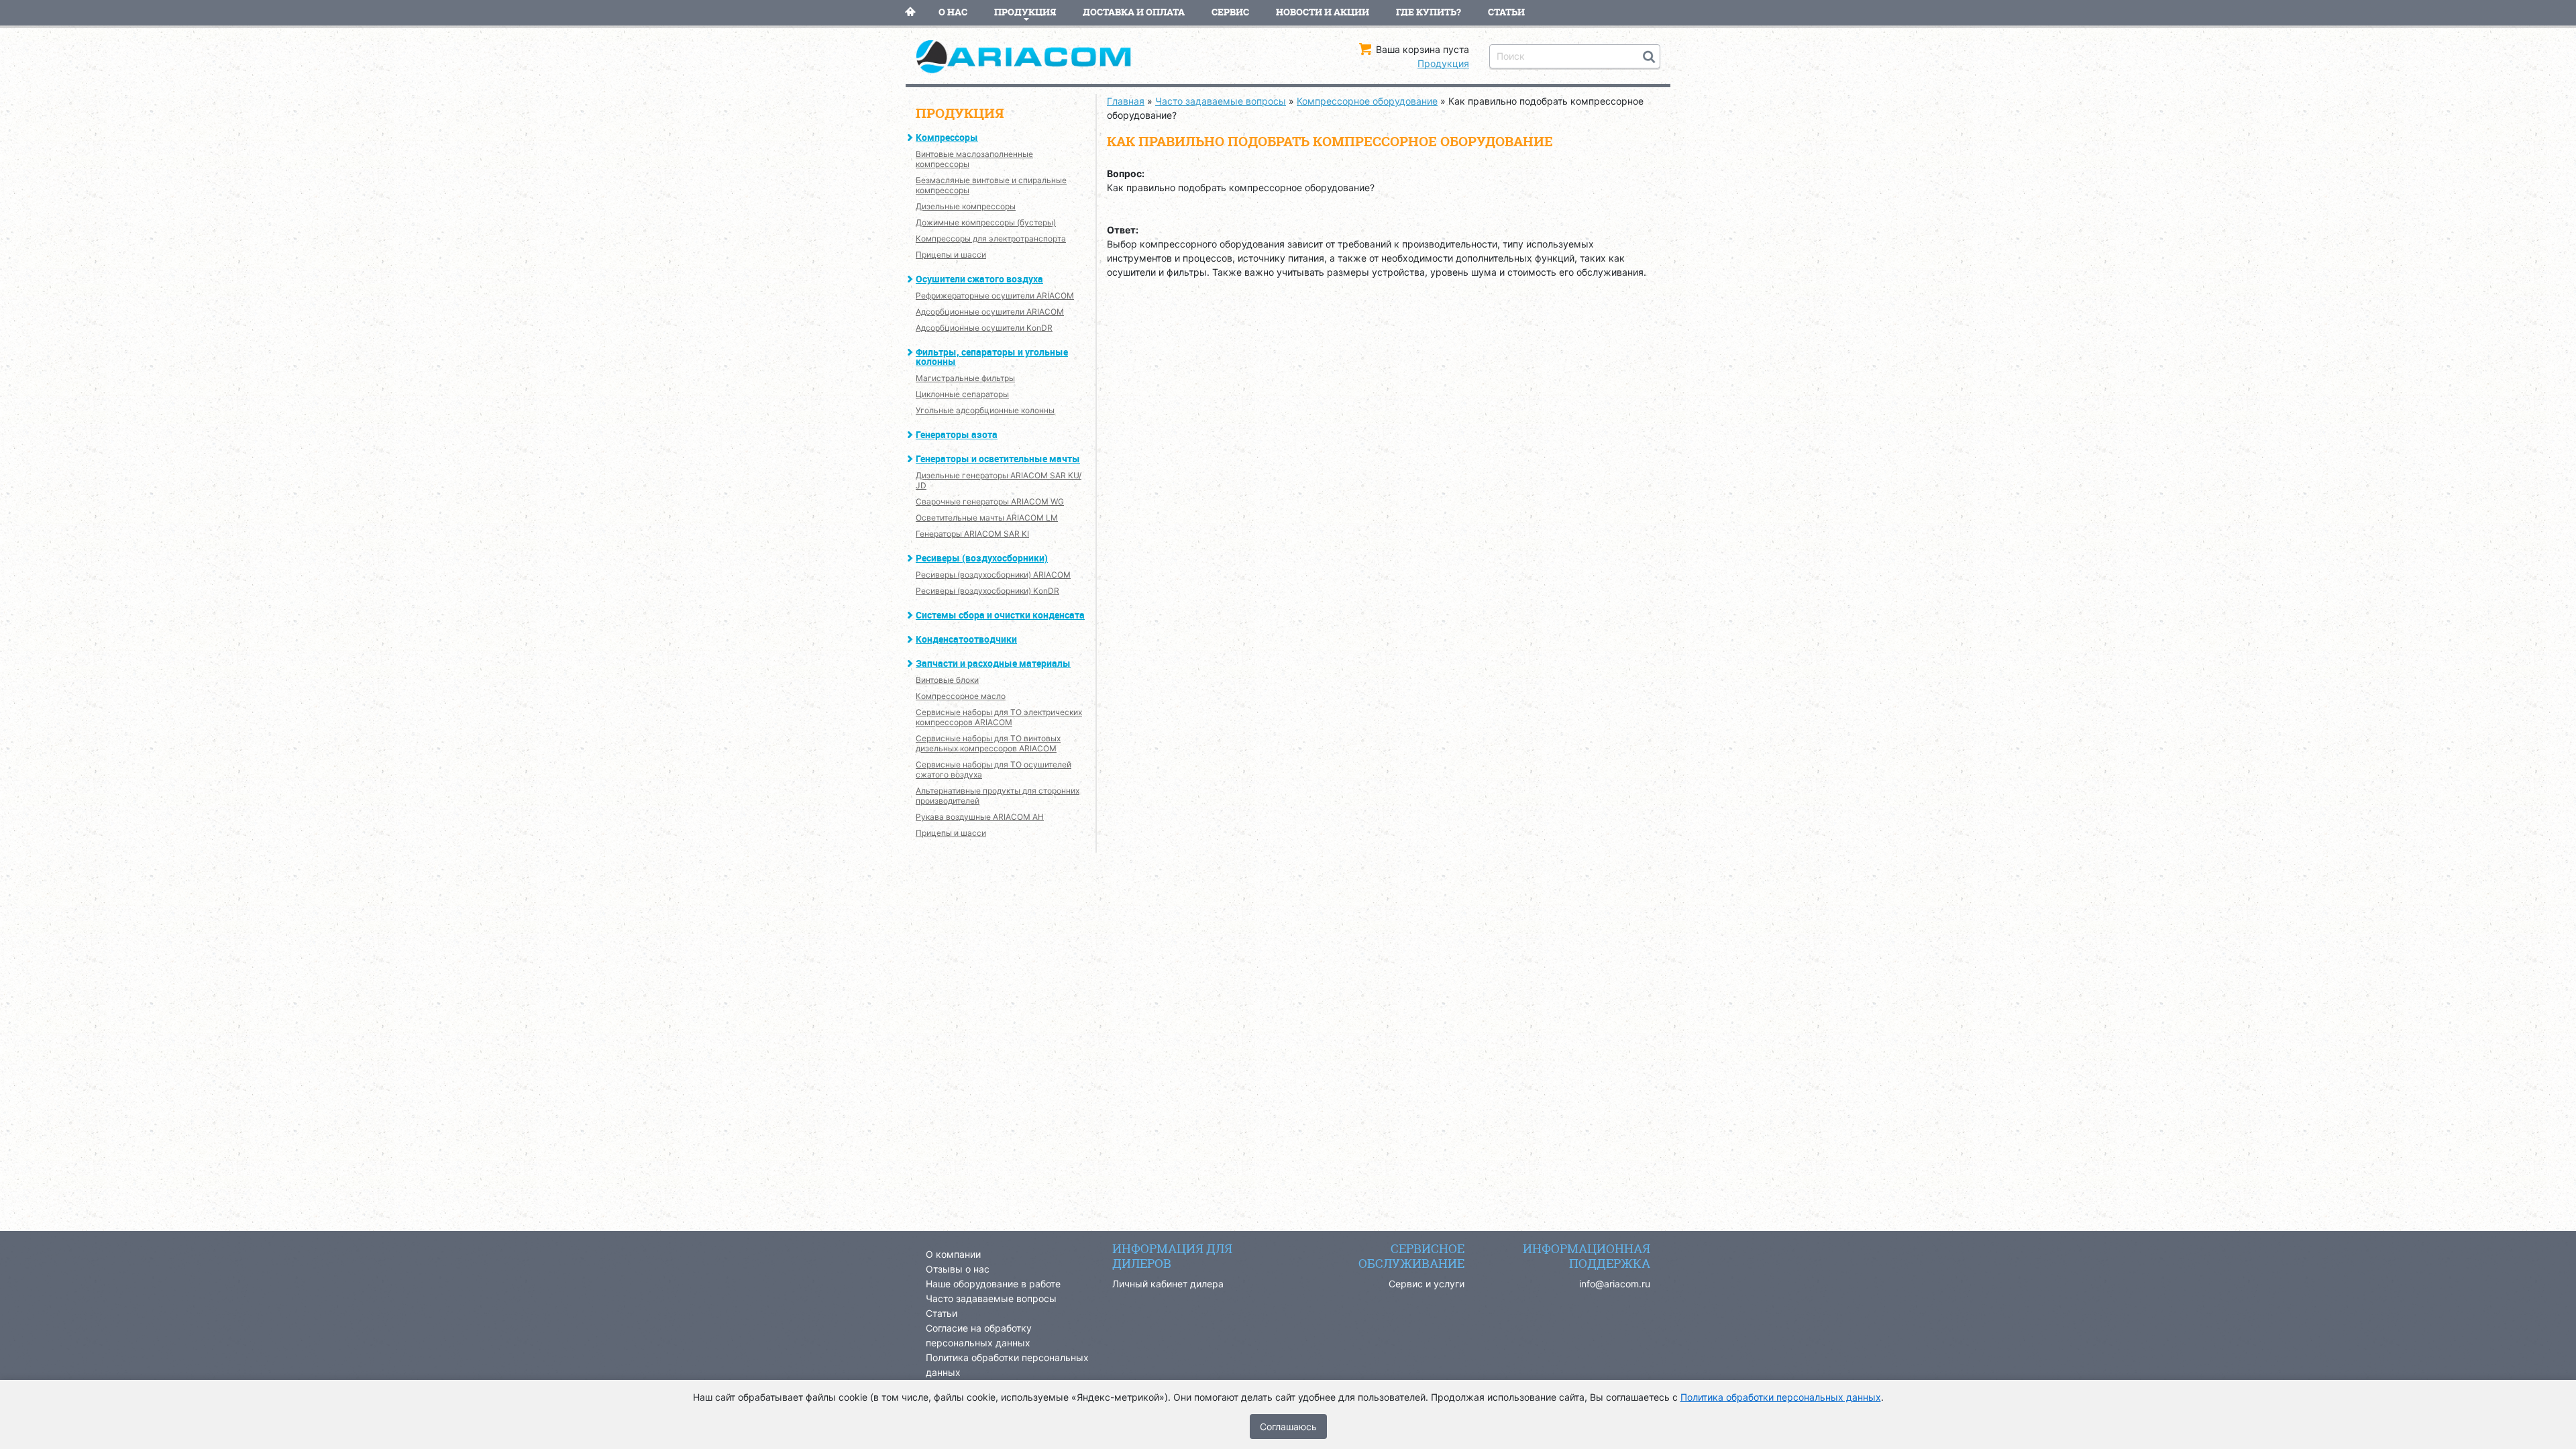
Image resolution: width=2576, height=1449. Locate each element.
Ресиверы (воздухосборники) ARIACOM (993, 575)
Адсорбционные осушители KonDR (984, 328)
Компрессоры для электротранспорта (991, 238)
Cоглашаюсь (1288, 1427)
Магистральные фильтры (965, 378)
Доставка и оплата (1134, 12)
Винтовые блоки (947, 680)
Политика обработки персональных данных (1781, 1397)
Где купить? (1429, 12)
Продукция (1025, 12)
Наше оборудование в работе (993, 1284)
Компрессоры (947, 137)
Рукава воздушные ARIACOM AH (980, 817)
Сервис (1230, 12)
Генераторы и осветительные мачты (998, 459)
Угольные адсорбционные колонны (985, 410)
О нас (953, 12)
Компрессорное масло (961, 696)
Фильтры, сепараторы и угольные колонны (992, 357)
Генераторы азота (957, 434)
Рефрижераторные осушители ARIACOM (995, 296)
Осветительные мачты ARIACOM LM (987, 518)
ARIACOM (1033, 57)
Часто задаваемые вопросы (991, 1298)
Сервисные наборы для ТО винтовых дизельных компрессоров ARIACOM (988, 743)
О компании (953, 1254)
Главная (910, 12)
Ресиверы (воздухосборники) (982, 558)
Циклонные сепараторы (962, 394)
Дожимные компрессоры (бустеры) (986, 222)
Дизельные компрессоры (966, 206)
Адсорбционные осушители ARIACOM (990, 312)
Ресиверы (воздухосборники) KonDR (987, 591)
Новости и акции (1323, 12)
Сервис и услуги (1427, 1284)
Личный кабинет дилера (1168, 1284)
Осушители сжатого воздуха (979, 279)
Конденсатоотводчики (966, 639)
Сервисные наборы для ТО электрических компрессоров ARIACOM (999, 717)
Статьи (1506, 12)
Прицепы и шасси (951, 255)
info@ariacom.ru (1615, 1284)
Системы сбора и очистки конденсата (1000, 615)
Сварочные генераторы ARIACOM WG (990, 501)
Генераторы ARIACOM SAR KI (972, 534)
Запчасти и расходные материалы (993, 663)
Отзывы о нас (958, 1269)
